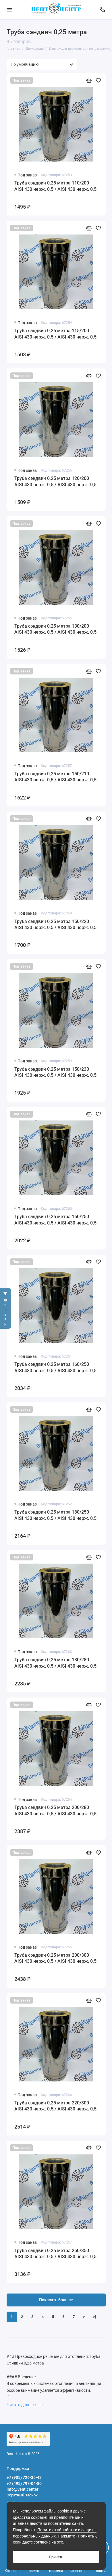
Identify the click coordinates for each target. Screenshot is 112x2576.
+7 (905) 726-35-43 (24, 2477)
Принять (56, 2557)
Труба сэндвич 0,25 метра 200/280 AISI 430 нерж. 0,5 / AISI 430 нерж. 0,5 (55, 1811)
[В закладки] (98, 80)
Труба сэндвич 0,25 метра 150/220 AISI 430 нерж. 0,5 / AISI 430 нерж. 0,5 (55, 925)
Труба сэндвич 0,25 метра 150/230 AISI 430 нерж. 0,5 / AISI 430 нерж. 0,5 (55, 1072)
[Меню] (10, 10)
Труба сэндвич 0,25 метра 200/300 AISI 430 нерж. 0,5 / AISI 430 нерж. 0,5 (55, 1958)
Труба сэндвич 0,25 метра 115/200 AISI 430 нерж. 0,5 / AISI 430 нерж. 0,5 (55, 334)
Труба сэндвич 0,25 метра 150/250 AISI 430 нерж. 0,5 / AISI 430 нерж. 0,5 (55, 1220)
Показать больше (56, 2300)
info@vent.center (23, 2489)
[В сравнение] (89, 80)
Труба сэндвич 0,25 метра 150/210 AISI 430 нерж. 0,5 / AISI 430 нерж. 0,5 (55, 777)
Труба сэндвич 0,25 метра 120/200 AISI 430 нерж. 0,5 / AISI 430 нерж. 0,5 (55, 481)
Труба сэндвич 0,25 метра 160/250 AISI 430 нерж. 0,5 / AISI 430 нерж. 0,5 (55, 1367)
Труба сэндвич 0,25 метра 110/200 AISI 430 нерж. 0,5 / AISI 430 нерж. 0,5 (55, 186)
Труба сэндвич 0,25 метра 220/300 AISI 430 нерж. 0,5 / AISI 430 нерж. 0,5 (55, 2106)
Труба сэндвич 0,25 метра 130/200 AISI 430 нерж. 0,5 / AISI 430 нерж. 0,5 (55, 629)
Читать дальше (22, 2405)
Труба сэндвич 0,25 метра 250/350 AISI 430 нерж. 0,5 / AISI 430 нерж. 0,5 (55, 2254)
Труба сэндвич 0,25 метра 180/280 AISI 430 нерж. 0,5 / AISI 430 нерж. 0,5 (55, 1663)
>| (94, 2317)
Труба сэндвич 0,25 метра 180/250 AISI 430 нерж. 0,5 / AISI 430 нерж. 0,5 (55, 1515)
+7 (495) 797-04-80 (24, 2483)
